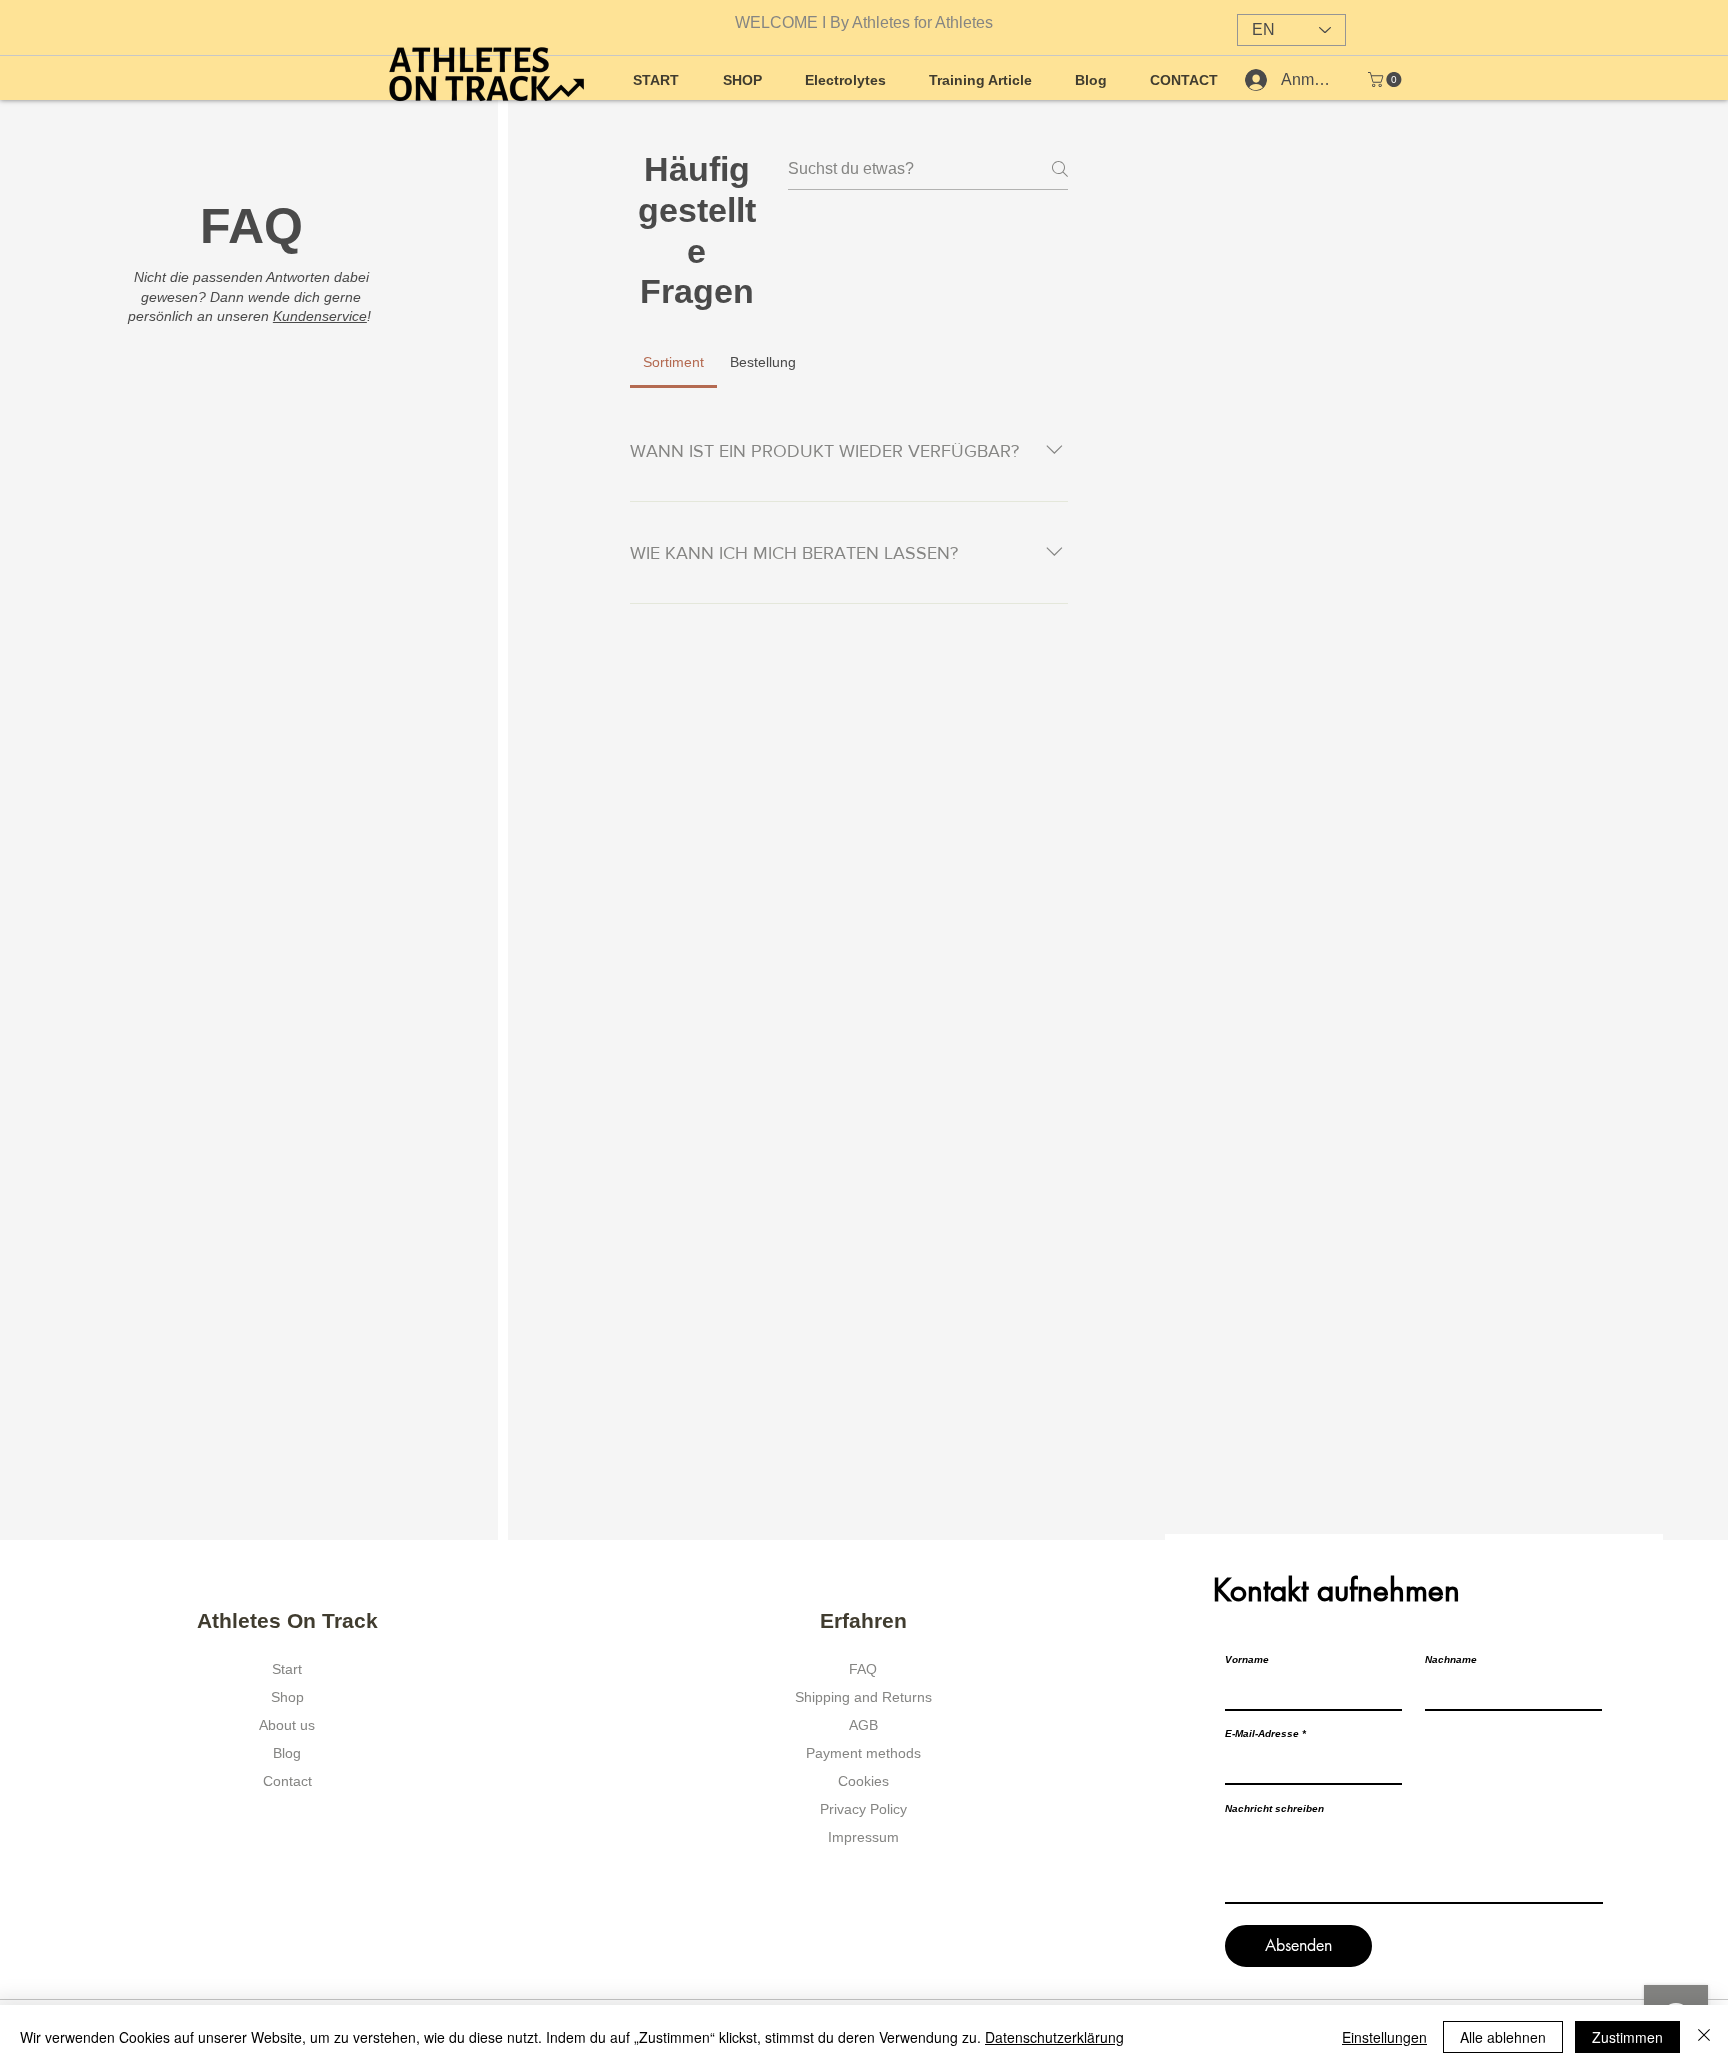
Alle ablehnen (1503, 2037)
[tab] (673, 362)
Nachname (1451, 1660)
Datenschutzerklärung (1054, 2037)
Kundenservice (320, 316)
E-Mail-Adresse (1262, 1734)
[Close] (1704, 2037)
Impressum (863, 1837)
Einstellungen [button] (1384, 2037)
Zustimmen (1627, 2037)
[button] (1386, 79)
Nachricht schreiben (1274, 1809)
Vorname (1247, 1660)
